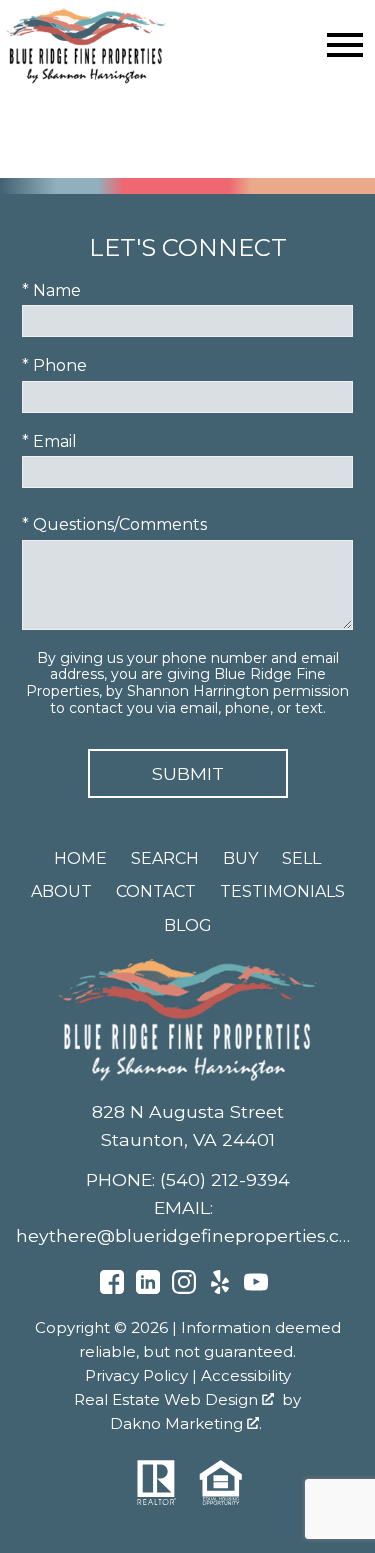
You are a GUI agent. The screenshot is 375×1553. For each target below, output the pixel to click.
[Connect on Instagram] (184, 1288)
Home (80, 858)
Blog (188, 925)
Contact (156, 891)
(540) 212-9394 (225, 1179)
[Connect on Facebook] (112, 1288)
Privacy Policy (136, 1375)
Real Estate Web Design (168, 1399)
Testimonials (282, 891)
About (61, 891)
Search (165, 858)
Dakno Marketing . (186, 1423)
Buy (240, 858)
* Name (51, 290)
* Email (49, 441)
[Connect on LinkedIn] (148, 1288)
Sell (301, 858)
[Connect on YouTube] (256, 1288)
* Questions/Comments (114, 524)
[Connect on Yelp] (220, 1288)
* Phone (54, 365)
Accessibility (246, 1375)
